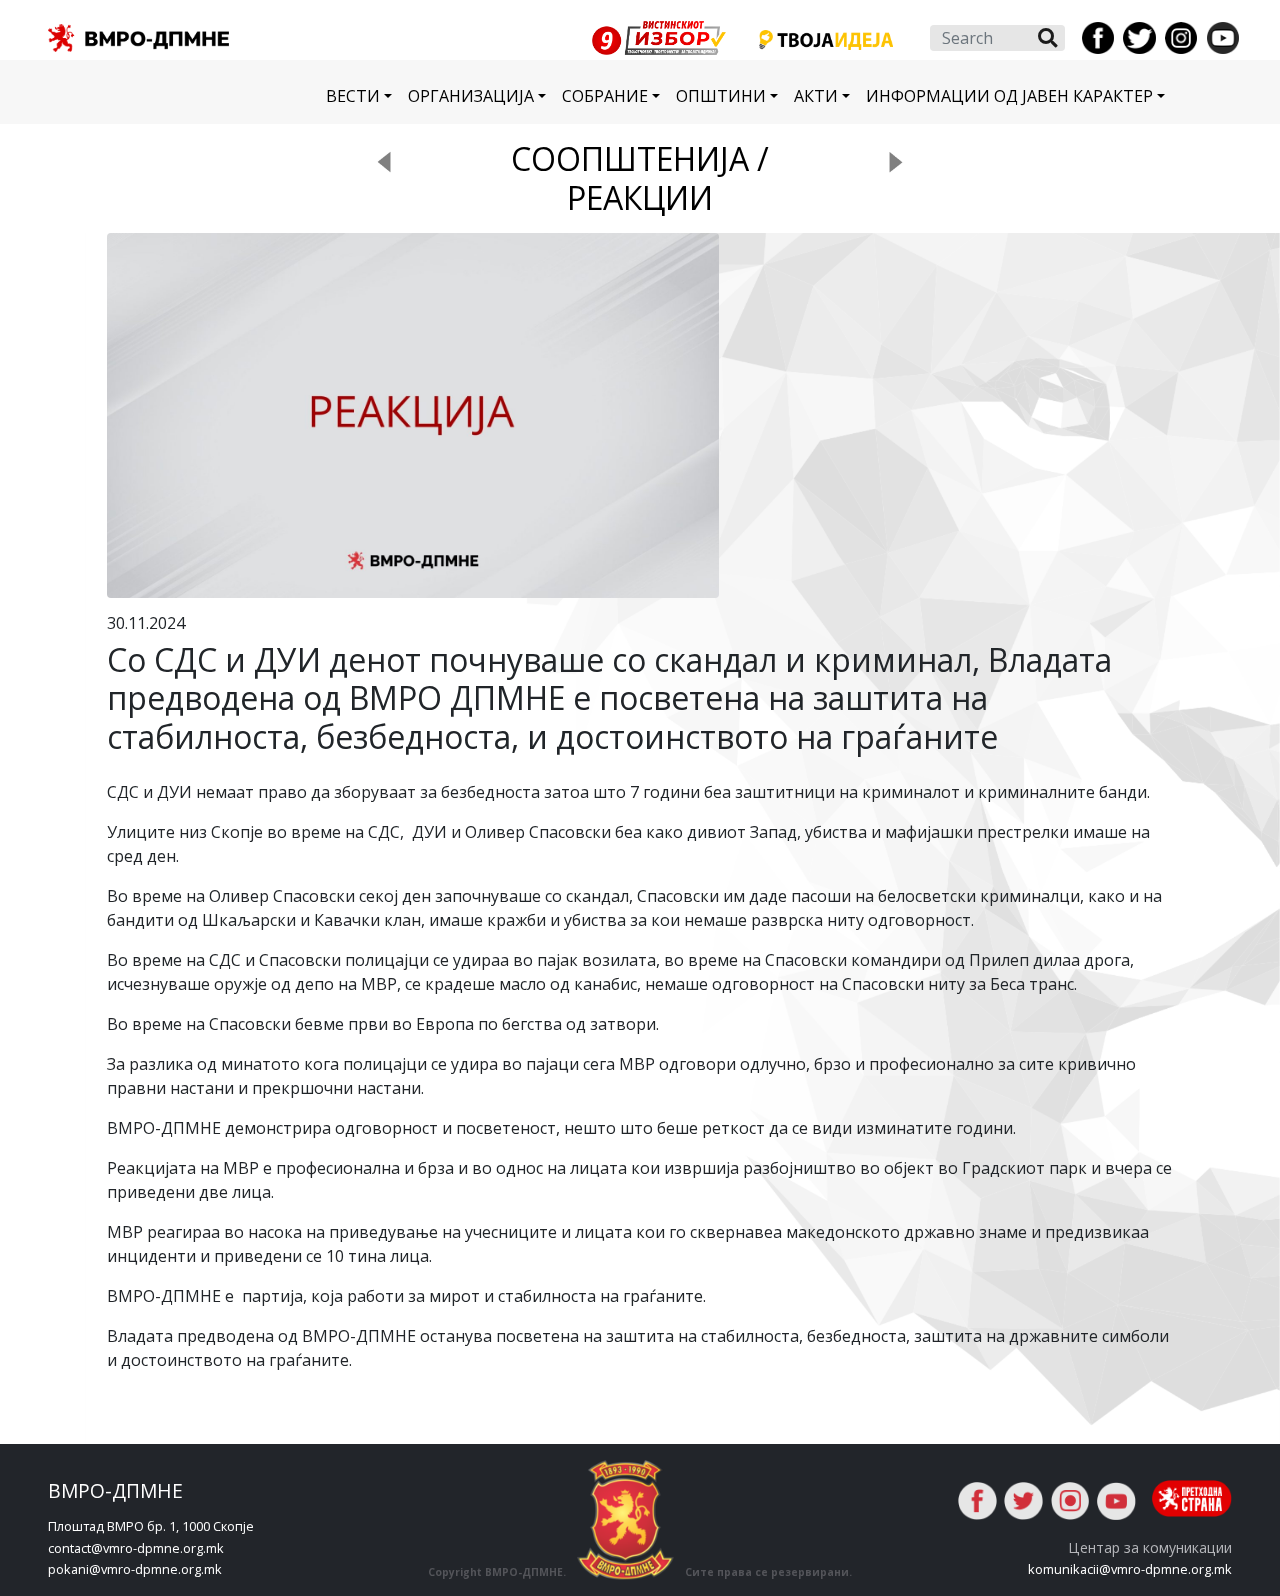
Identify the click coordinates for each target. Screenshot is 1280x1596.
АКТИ (816, 96)
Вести (353, 96)
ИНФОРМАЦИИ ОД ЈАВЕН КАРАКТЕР (1009, 96)
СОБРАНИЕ (605, 96)
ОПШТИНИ (721, 96)
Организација (471, 96)
